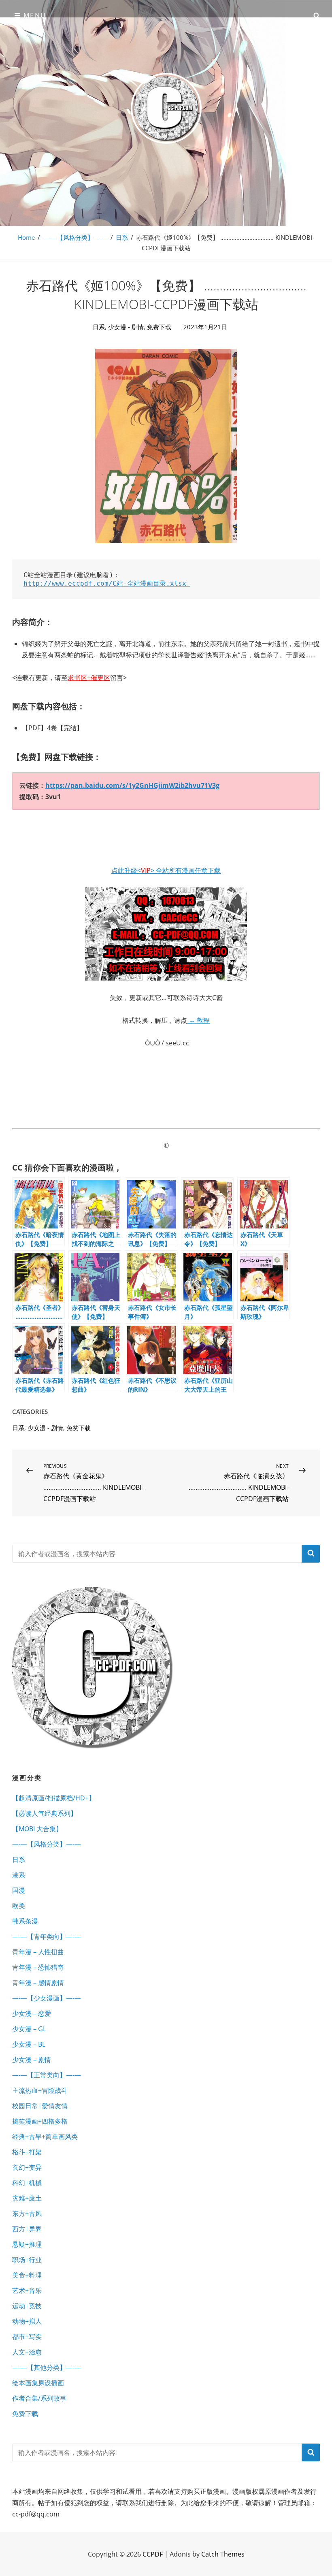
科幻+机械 (27, 2183)
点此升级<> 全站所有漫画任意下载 (166, 870)
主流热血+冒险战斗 (40, 2090)
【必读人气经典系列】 (45, 1813)
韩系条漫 (25, 1921)
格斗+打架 (27, 2152)
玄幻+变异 (27, 2167)
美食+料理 (27, 2275)
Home (26, 237)
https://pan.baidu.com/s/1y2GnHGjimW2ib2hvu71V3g (132, 785)
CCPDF (153, 2554)
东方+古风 (27, 2213)
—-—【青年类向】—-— (47, 1936)
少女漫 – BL (29, 2044)
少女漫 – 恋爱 (32, 2013)
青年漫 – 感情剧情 (38, 1983)
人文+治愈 (27, 2352)
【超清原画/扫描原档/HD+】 (54, 1798)
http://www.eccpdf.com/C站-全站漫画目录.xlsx (107, 583)
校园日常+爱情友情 (40, 2106)
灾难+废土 (27, 2198)
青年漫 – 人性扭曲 (38, 1952)
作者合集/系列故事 (39, 2398)
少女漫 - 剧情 (126, 327)
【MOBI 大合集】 (37, 1829)
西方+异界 (27, 2229)
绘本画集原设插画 (38, 2383)
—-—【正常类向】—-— (47, 2075)
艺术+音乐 (27, 2290)
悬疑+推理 (27, 2244)
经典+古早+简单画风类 (45, 2137)
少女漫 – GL (29, 2029)
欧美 (19, 1906)
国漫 (19, 1890)
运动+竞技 (27, 2306)
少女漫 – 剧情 (32, 2060)
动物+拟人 (27, 2321)
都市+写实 (27, 2337)
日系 (122, 237)
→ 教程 (198, 1020)
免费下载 (159, 327)
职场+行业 (27, 2260)
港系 (19, 1875)
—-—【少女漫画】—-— (47, 1998)
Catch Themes (223, 2554)
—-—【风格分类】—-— (75, 237)
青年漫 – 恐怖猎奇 (38, 1967)
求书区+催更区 (89, 678)
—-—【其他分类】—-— (47, 2367)
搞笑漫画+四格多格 (40, 2121)
